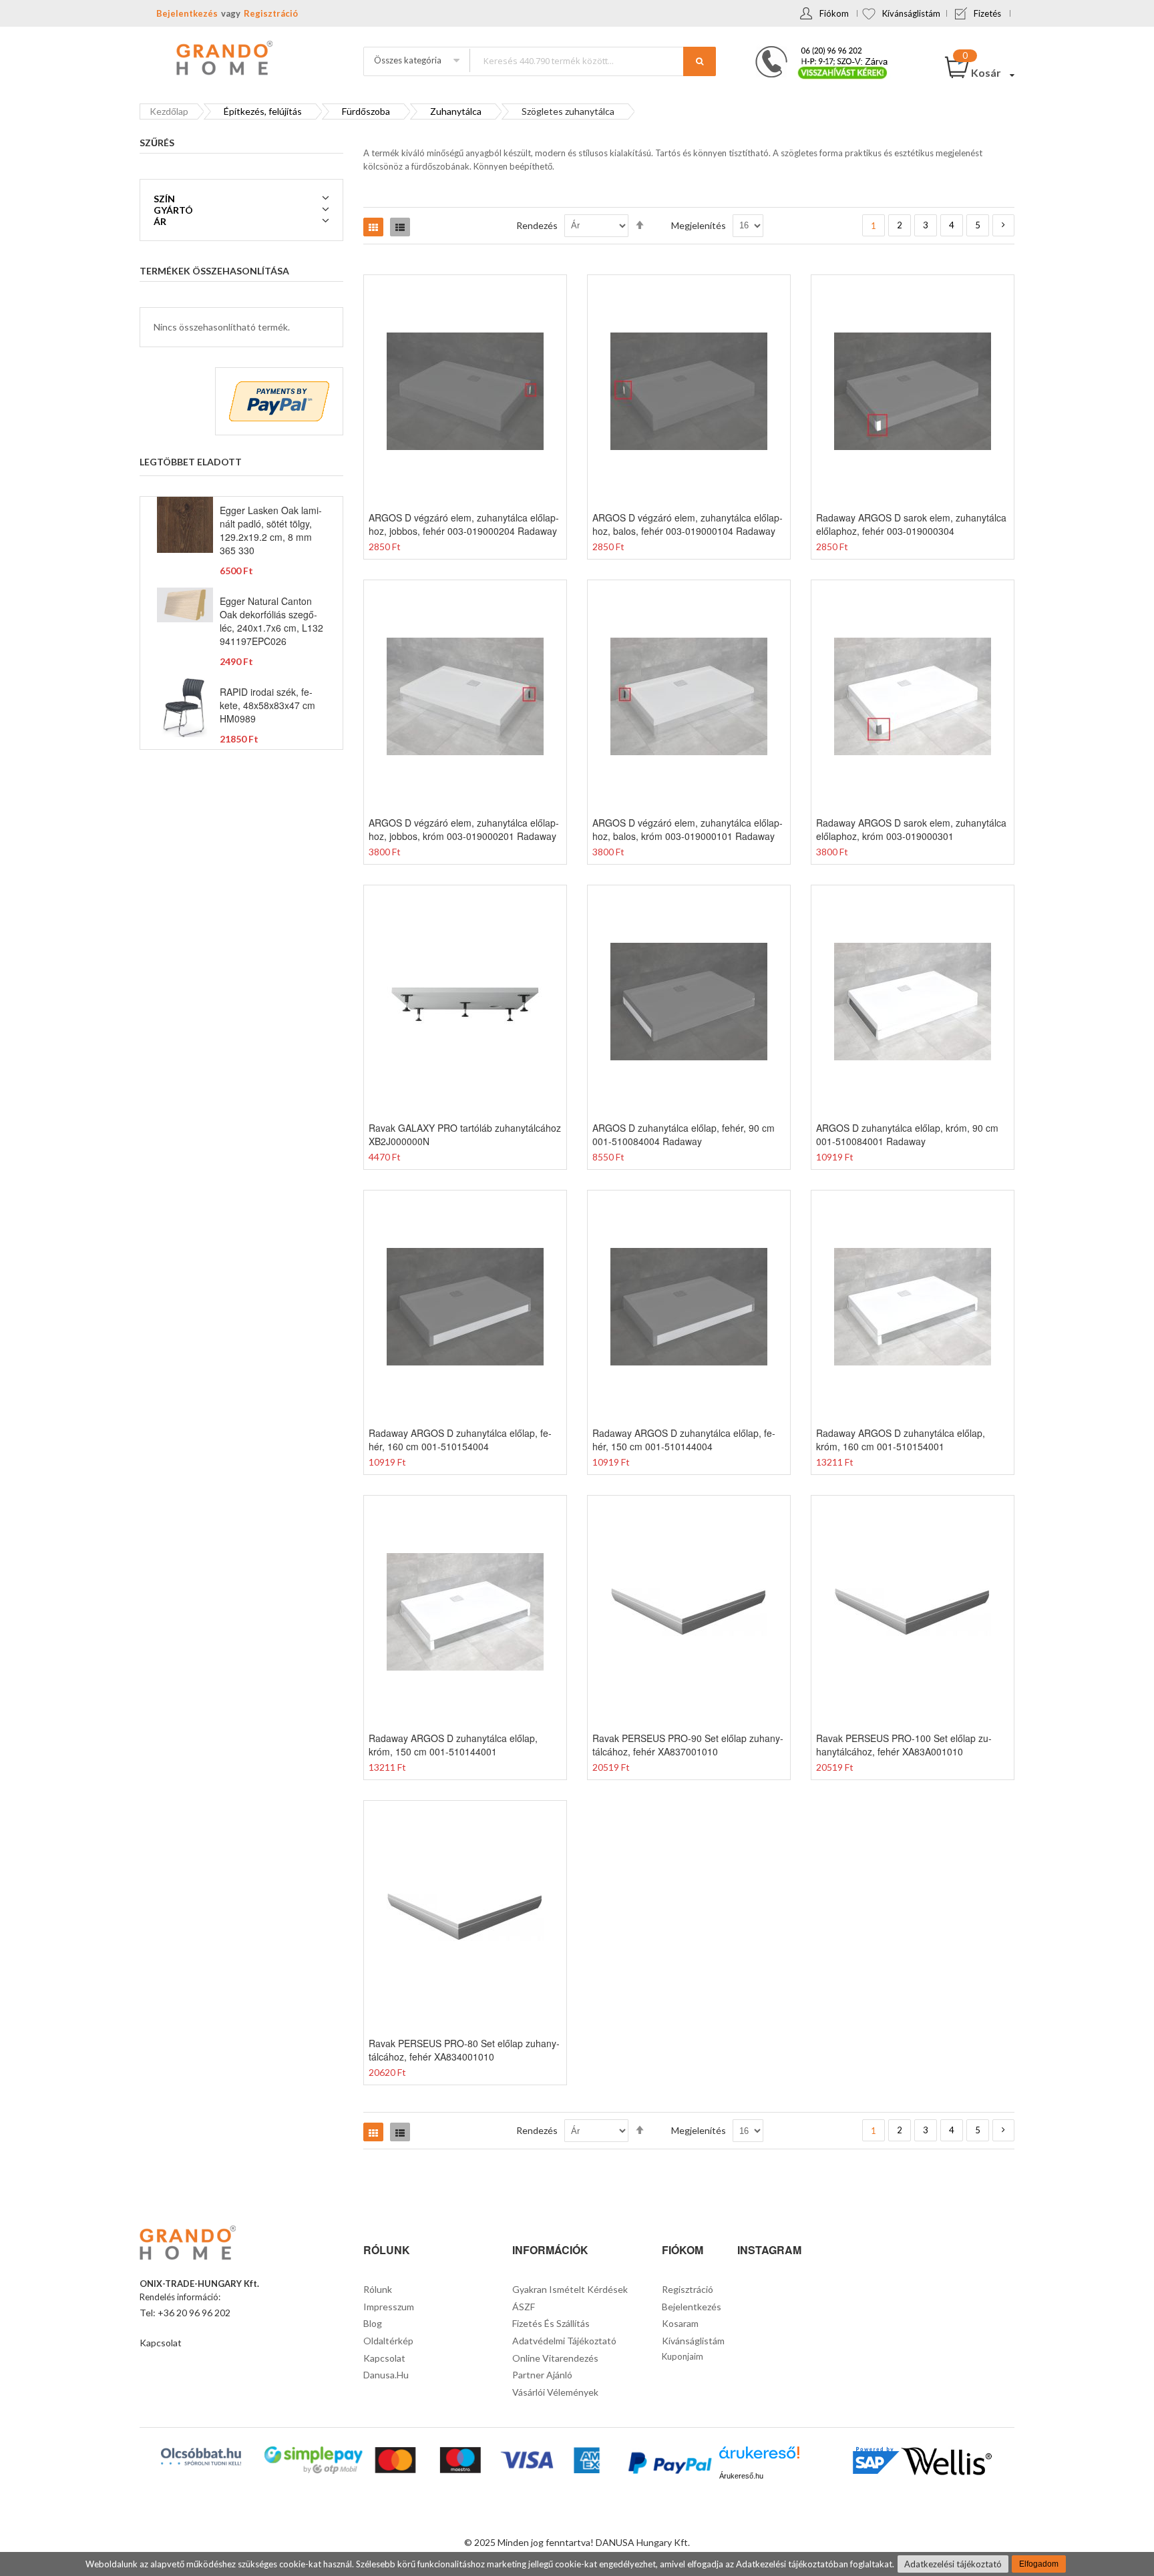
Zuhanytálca (456, 111)
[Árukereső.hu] (759, 2457)
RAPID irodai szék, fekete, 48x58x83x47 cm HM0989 (267, 705)
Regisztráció (271, 13)
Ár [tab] (160, 221)
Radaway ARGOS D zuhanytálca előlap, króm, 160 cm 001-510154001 (901, 1440)
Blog (373, 2323)
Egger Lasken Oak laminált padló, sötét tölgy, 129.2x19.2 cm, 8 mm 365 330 (271, 530)
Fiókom (834, 13)
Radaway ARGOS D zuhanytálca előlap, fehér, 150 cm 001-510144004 (684, 1440)
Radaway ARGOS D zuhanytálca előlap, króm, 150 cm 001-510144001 (453, 1745)
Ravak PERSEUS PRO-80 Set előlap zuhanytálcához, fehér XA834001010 (464, 2050)
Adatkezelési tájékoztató (953, 2564)
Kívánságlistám (911, 13)
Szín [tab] (164, 199)
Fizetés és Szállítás (551, 2323)
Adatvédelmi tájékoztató (564, 2341)
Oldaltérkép (388, 2341)
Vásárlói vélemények (555, 2392)
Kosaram (680, 2323)
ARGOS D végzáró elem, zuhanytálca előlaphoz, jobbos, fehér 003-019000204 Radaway (464, 524)
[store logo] (223, 59)
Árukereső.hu (741, 2476)
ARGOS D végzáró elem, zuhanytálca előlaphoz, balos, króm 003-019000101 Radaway (688, 829)
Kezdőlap (169, 111)
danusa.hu (386, 2375)
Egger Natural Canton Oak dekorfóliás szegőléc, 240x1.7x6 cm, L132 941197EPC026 (271, 621)
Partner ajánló (542, 2375)
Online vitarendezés (555, 2358)
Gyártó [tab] (173, 210)
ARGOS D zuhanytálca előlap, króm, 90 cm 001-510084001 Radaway (907, 1134)
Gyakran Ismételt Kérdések (570, 2289)
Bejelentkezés (187, 13)
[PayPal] (669, 2465)
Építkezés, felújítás (263, 111)
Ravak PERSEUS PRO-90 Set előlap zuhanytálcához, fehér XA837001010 (688, 1745)
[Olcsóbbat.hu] (201, 2456)
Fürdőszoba (366, 111)
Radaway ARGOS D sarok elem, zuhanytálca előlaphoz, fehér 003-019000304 (911, 524)
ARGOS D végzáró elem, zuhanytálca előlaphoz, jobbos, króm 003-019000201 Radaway (464, 829)
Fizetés (987, 13)
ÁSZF (524, 2307)
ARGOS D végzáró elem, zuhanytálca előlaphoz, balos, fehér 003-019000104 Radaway (688, 524)
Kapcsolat (161, 2343)
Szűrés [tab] (157, 143)
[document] (577, 2564)
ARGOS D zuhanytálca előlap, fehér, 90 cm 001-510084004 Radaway (684, 1134)
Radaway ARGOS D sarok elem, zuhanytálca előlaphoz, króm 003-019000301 (911, 829)
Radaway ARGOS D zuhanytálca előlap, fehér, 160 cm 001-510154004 (460, 1440)
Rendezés (537, 225)
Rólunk (378, 2289)
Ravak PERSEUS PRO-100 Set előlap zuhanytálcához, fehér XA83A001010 (904, 1745)
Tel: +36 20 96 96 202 (185, 2313)
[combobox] (592, 60)
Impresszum (389, 2307)
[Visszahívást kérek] (816, 50)
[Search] (700, 61)
